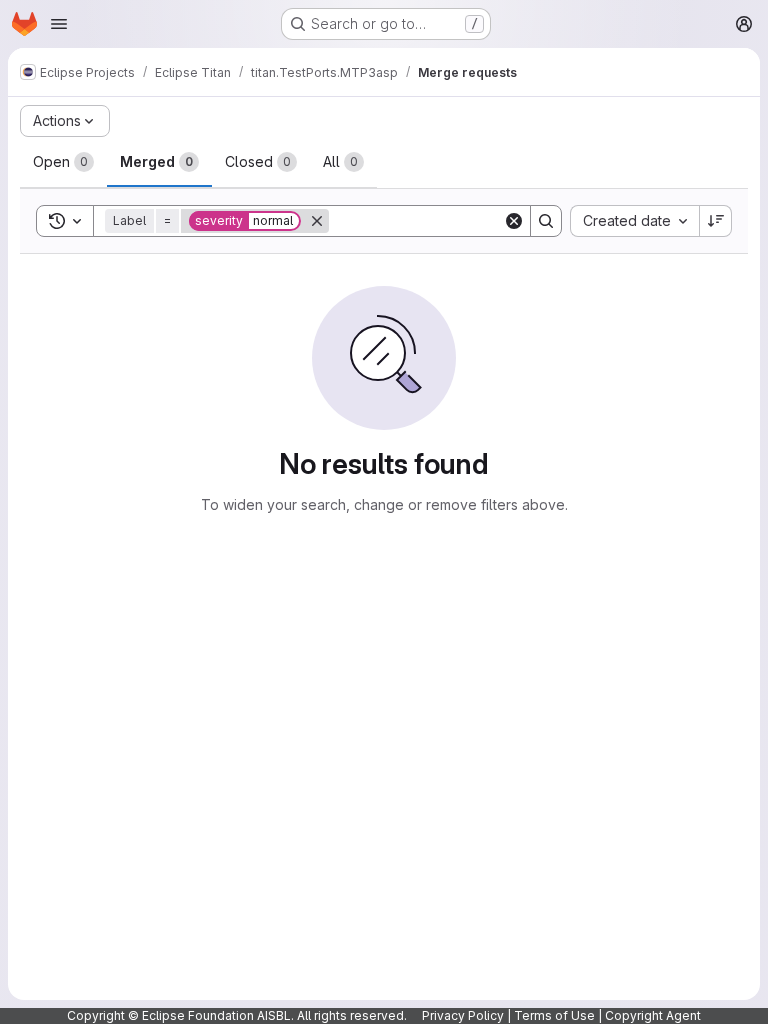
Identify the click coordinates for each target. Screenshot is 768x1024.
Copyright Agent (653, 1015)
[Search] (546, 221)
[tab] (63, 162)
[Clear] (514, 221)
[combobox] (634, 221)
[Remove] (317, 221)
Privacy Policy (463, 1015)
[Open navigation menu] (59, 24)
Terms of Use (554, 1015)
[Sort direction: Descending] (716, 221)
